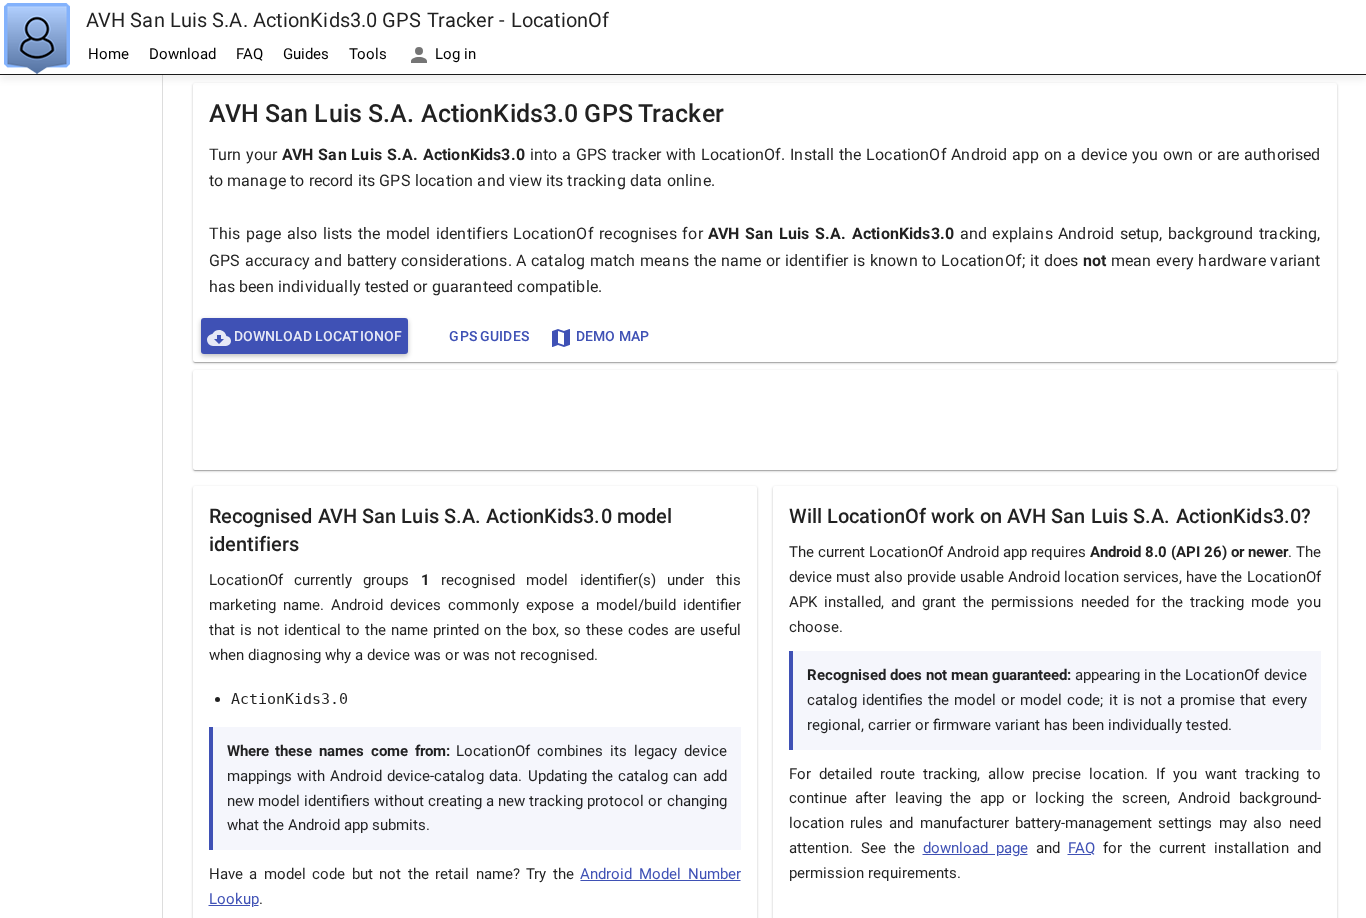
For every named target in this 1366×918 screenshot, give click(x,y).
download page (975, 848)
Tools (368, 54)
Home (108, 54)
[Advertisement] (81, 376)
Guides (306, 54)
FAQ (249, 54)
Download (182, 54)
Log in (453, 54)
